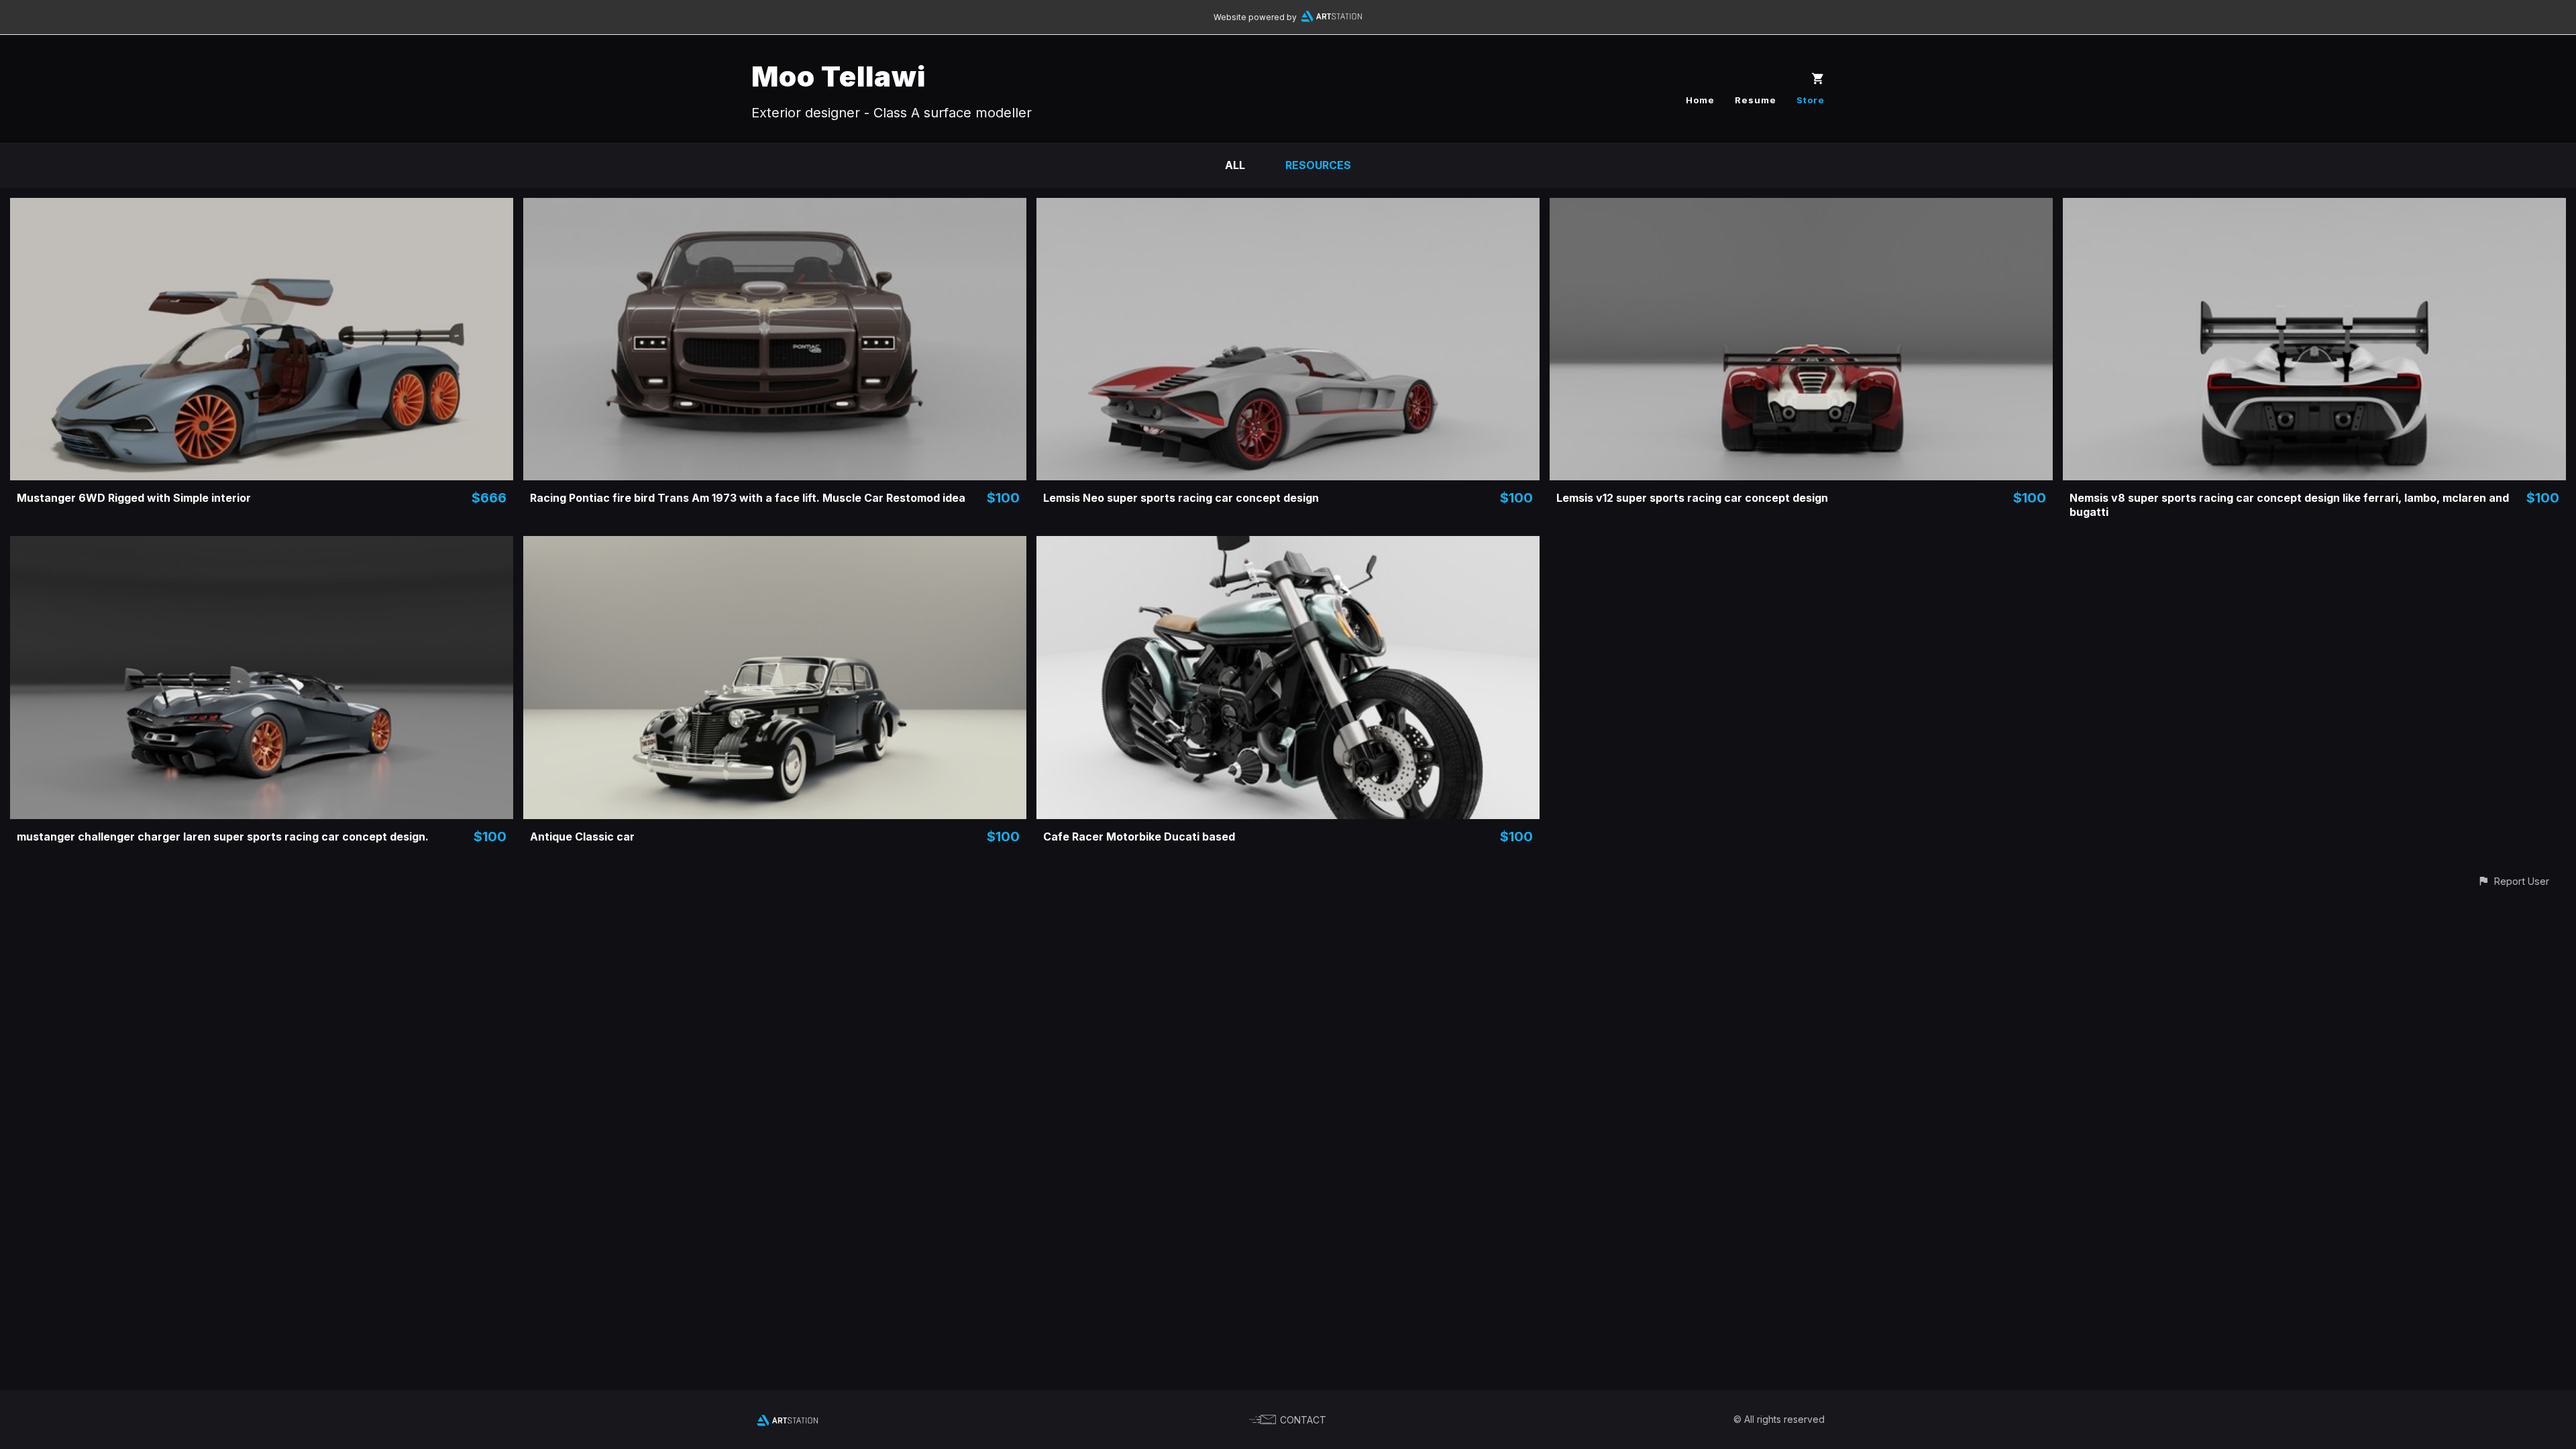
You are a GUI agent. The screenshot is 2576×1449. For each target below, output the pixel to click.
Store (1811, 100)
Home (1700, 100)
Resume (1756, 100)
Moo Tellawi (839, 76)
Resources (1318, 165)
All (1235, 165)
